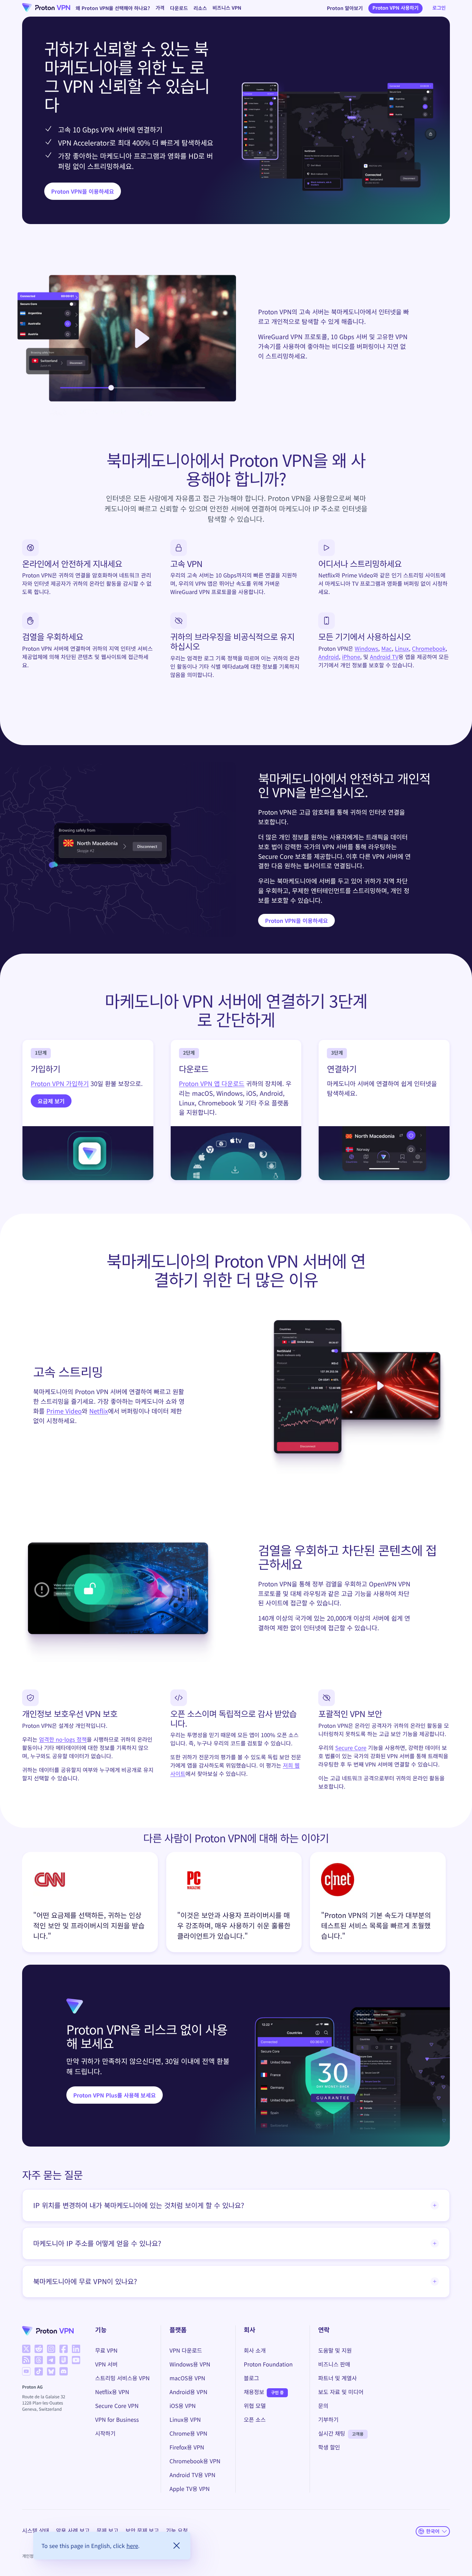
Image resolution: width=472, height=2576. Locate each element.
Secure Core (351, 1748)
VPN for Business (117, 2419)
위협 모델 (255, 2406)
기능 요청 (177, 2530)
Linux (402, 648)
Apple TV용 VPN (189, 2489)
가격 (160, 8)
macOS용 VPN (187, 2378)
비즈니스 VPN (227, 8)
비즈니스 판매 (334, 2364)
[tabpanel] (236, 1904)
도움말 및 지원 (335, 2350)
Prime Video (64, 1411)
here (132, 2546)
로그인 (439, 8)
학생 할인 (329, 2447)
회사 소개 (255, 2350)
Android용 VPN (188, 2392)
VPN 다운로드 (186, 2350)
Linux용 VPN (185, 2419)
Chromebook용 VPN (195, 2461)
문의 (323, 2406)
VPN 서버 (106, 2364)
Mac (387, 648)
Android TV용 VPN (192, 2475)
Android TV (384, 657)
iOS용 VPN (182, 2406)
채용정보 (254, 2392)
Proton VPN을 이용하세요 (83, 191)
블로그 (252, 2378)
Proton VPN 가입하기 (60, 1084)
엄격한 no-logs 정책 (63, 1739)
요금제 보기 (51, 1101)
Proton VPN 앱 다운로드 (212, 1084)
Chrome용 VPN (188, 2433)
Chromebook (429, 648)
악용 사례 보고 (73, 2530)
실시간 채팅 (332, 2433)
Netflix (98, 1411)
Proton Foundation (268, 2364)
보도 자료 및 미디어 (341, 2392)
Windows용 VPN (190, 2364)
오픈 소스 (255, 2419)
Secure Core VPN (117, 2406)
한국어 (433, 2531)
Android (328, 657)
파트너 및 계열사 (338, 2378)
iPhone (351, 657)
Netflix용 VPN (112, 2392)
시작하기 (105, 2433)
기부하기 (328, 2419)
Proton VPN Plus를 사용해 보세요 (115, 2095)
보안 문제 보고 (142, 2530)
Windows (367, 648)
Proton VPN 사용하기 (396, 8)
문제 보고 (107, 2530)
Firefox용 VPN (187, 2447)
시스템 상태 (36, 2530)
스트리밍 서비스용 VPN (122, 2378)
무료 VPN (106, 2350)
